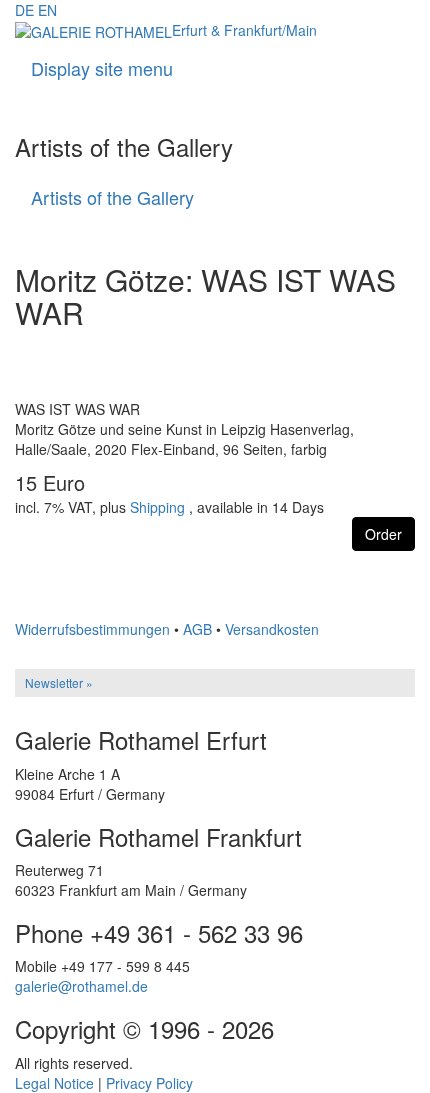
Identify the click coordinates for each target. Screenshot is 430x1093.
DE (24, 10)
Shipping (157, 507)
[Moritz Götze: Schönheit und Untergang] (215, 592)
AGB (197, 629)
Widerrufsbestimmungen (92, 629)
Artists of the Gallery (112, 197)
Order (383, 534)
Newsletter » (59, 682)
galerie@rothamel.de (81, 986)
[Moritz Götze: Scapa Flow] (215, 578)
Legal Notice (54, 1083)
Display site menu (102, 68)
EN (47, 10)
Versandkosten (272, 629)
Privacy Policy (149, 1083)
